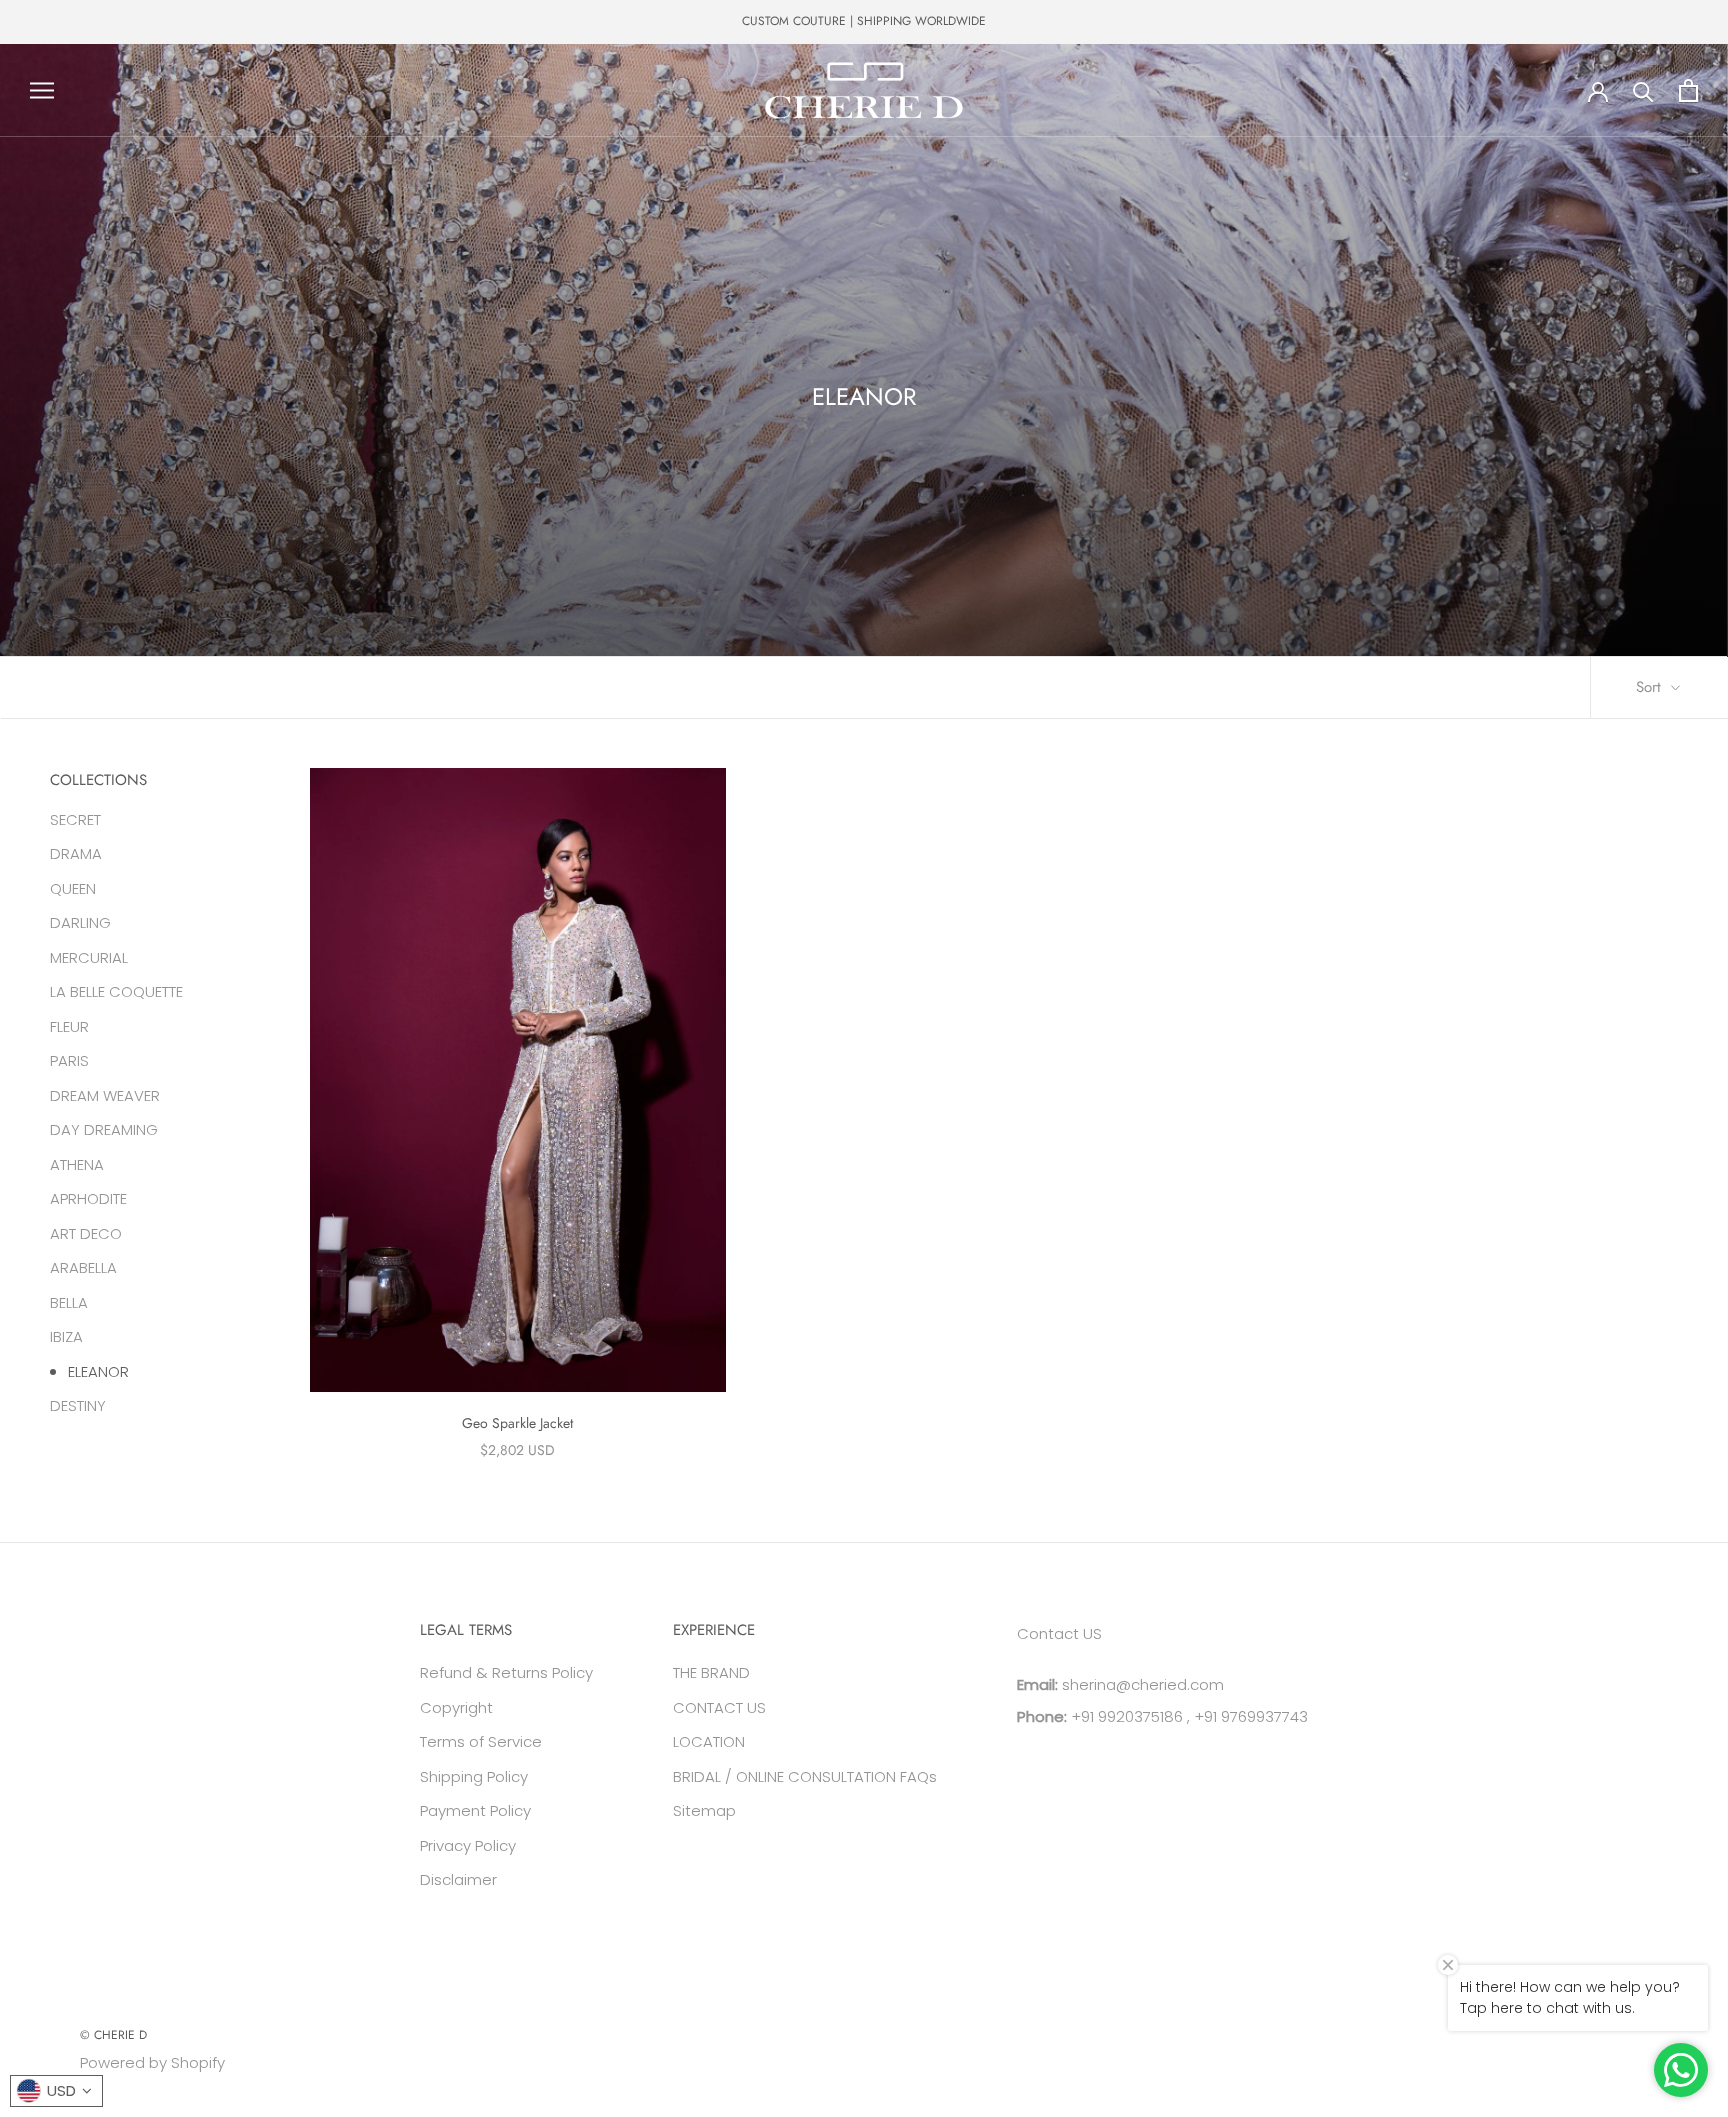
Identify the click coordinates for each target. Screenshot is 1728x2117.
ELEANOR (98, 1370)
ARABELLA (83, 1267)
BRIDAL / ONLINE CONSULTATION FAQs (805, 1776)
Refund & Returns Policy (506, 1672)
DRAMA (76, 853)
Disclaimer (458, 1879)
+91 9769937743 (1251, 1716)
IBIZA (66, 1336)
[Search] (1643, 90)
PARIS (69, 1060)
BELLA (69, 1301)
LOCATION (709, 1741)
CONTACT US (719, 1707)
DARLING (80, 922)
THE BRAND (711, 1672)
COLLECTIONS (98, 780)
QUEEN (73, 887)
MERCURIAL (89, 956)
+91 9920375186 (1125, 1716)
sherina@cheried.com (1141, 1684)
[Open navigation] (42, 90)
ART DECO (86, 1232)
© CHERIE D (113, 2035)
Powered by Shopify (152, 2062)
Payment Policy (475, 1810)
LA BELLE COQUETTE (116, 991)
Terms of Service (481, 1741)
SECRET (75, 818)
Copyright (456, 1707)
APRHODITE (88, 1198)
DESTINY (78, 1405)
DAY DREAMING (104, 1129)
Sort (1651, 687)
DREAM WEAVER (105, 1094)
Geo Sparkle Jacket (517, 1423)
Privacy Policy (468, 1845)
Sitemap (704, 1810)
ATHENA (77, 1163)
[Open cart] (1688, 90)
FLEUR (69, 1025)
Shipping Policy (474, 1776)
